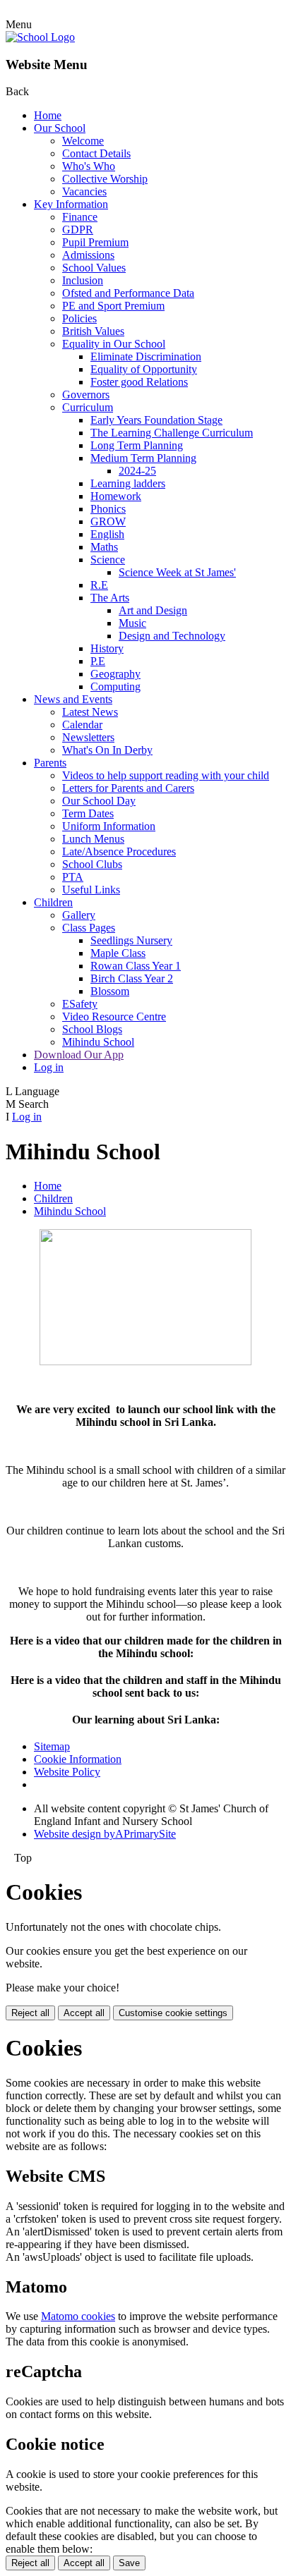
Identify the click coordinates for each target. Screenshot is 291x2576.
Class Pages (89, 928)
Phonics (108, 509)
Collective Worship (105, 179)
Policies (79, 318)
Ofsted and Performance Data (128, 293)
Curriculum (88, 407)
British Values (93, 331)
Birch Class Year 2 (132, 978)
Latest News (90, 712)
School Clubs (92, 864)
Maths (104, 547)
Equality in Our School (114, 344)
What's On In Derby (107, 750)
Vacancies (84, 191)
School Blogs (92, 1029)
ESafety (80, 1004)
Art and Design (153, 610)
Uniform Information (109, 826)
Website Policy (67, 1772)
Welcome (83, 141)
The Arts (110, 598)
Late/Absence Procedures (119, 851)
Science (108, 560)
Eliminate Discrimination (146, 356)
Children (53, 902)
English (107, 534)
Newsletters (88, 737)
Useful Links (91, 890)
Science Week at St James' (177, 572)
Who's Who (89, 166)
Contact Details (96, 153)
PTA (73, 877)
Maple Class (118, 953)
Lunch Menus (93, 839)
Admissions (88, 255)
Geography (115, 674)
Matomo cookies (78, 2316)
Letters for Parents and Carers (128, 788)
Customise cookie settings (173, 2013)
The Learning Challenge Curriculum (172, 433)
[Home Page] (40, 37)
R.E (99, 585)
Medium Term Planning (143, 458)
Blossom (110, 991)
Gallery (79, 915)
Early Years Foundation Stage (156, 420)
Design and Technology (172, 636)
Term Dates (88, 813)
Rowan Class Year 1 (136, 966)
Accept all (84, 2013)
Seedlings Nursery (131, 940)
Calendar (82, 725)
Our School (60, 128)
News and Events (73, 699)
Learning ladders (128, 483)
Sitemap (52, 1746)
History (107, 648)
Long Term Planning (137, 445)
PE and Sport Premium (113, 306)
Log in (49, 1067)
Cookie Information (78, 1759)
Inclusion (83, 280)
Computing (115, 686)
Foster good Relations (139, 382)
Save (129, 2563)
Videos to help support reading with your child (166, 775)
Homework (116, 496)
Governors (86, 395)
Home (48, 115)
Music (132, 623)
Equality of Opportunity (144, 369)
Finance (80, 217)
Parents (50, 763)
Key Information (71, 204)
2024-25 (137, 471)
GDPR (78, 230)
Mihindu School (98, 1042)
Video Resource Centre (114, 1017)
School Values (94, 268)
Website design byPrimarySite (105, 1834)
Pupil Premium (95, 242)
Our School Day (99, 801)
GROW (108, 521)
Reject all (30, 2013)
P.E (98, 661)
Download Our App (79, 1055)
